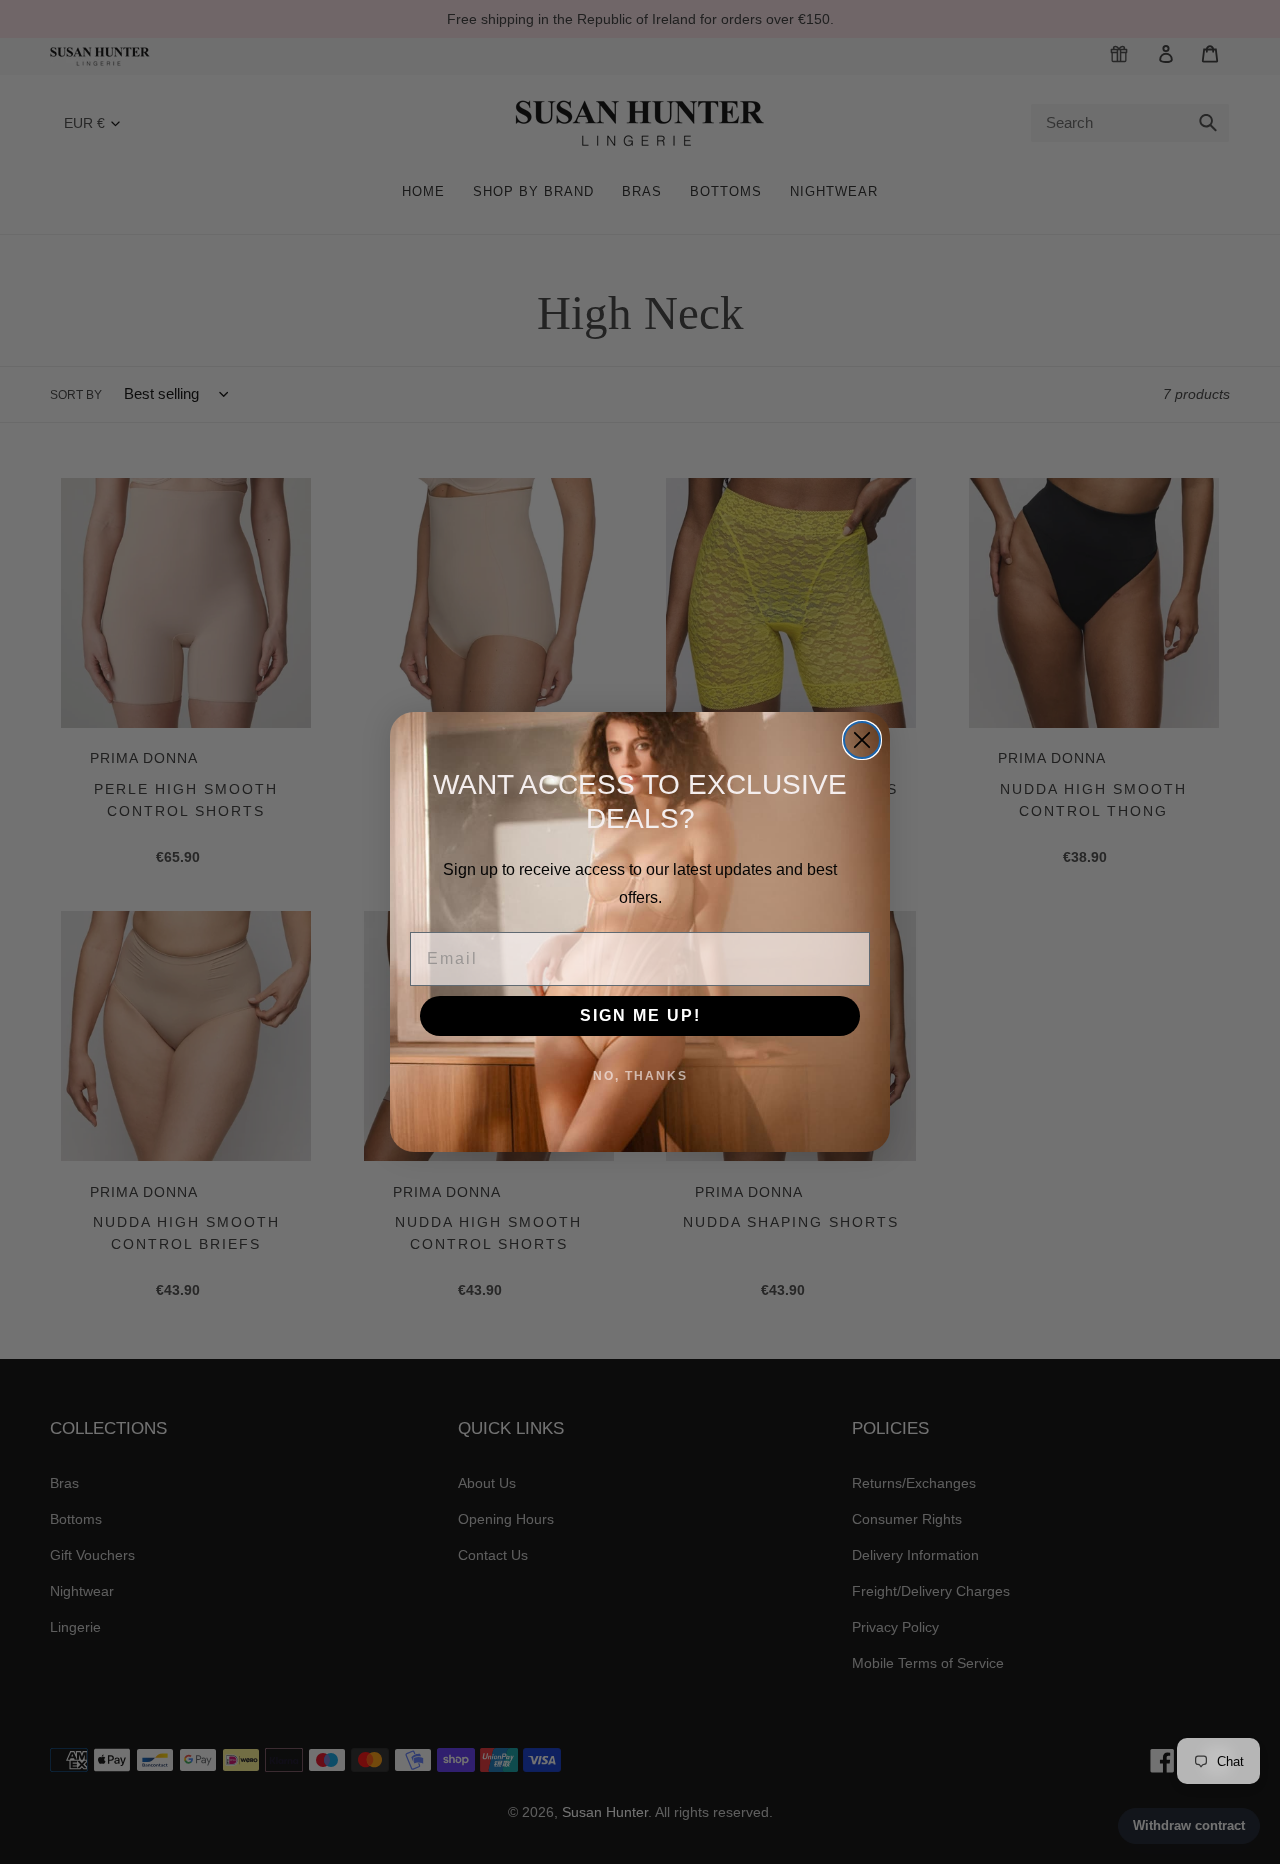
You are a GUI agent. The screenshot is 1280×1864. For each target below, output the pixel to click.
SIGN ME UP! (640, 1015)
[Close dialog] (862, 740)
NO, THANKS (640, 1076)
